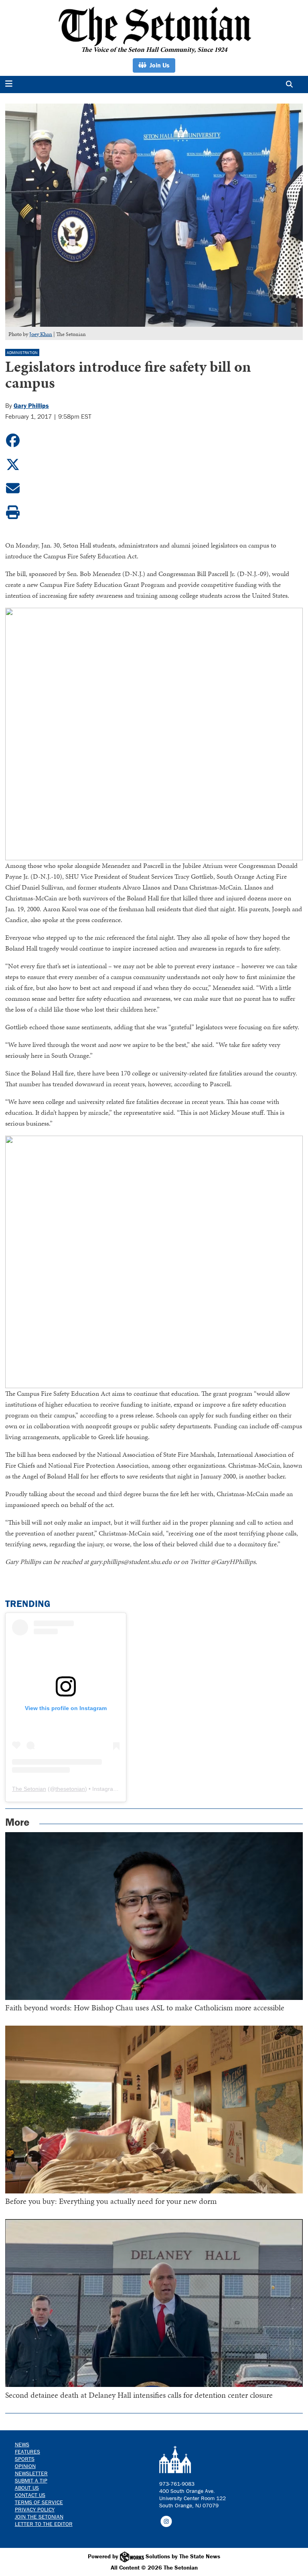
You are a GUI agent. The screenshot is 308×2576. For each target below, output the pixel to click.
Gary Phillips (31, 405)
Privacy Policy (35, 2509)
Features (27, 2452)
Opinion (25, 2466)
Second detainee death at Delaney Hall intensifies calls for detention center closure (139, 2395)
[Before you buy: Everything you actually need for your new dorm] (154, 2110)
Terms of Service (39, 2502)
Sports (25, 2459)
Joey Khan (41, 334)
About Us (27, 2488)
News (22, 2444)
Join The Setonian (39, 2517)
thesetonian (70, 1789)
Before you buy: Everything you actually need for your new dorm (111, 2201)
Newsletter (31, 2473)
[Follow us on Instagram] (166, 2521)
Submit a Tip (31, 2480)
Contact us (30, 2495)
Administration (22, 353)
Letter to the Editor (44, 2524)
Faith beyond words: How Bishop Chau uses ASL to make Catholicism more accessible (145, 2008)
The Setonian (29, 1789)
